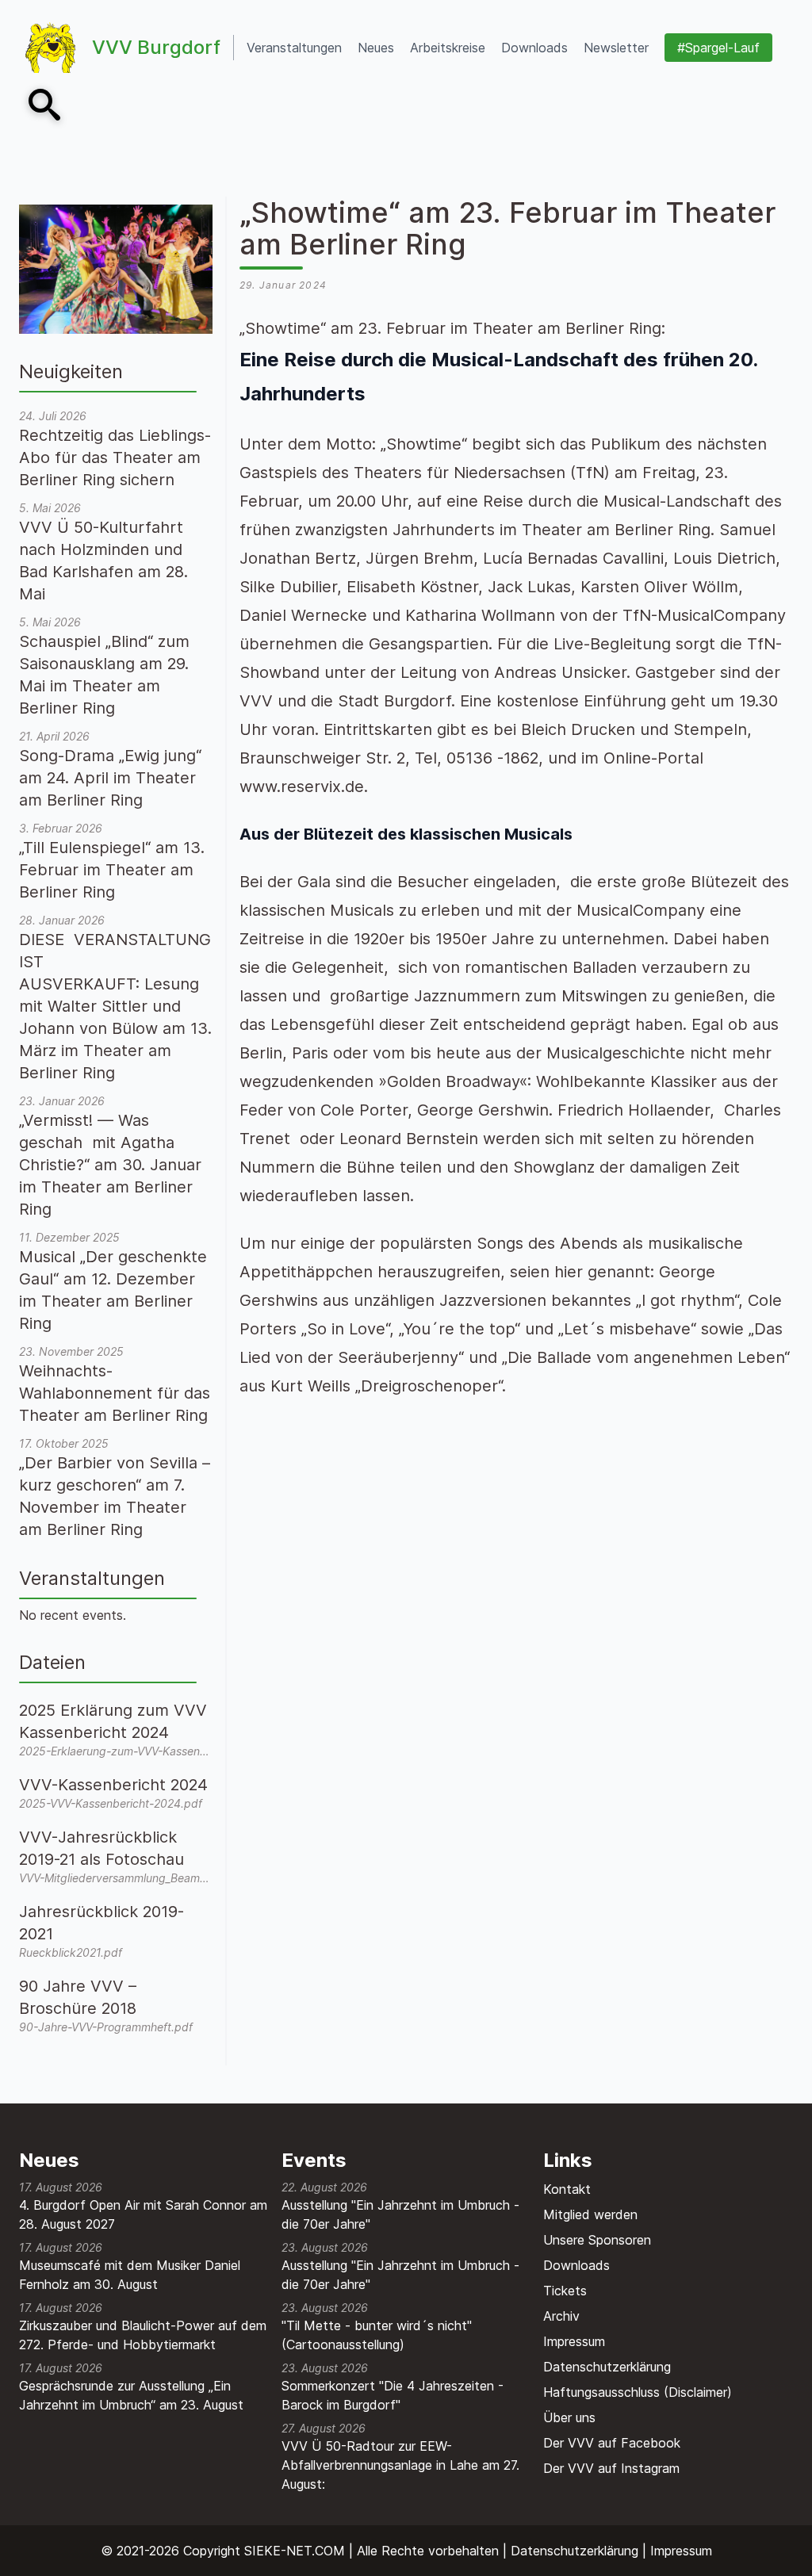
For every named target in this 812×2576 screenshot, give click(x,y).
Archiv (561, 2316)
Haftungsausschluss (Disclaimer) (638, 2392)
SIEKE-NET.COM (295, 2551)
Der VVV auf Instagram (611, 2468)
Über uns (569, 2417)
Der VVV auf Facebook (612, 2443)
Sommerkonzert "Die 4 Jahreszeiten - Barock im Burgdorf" (393, 2395)
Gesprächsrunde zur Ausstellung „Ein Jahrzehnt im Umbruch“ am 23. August (131, 2395)
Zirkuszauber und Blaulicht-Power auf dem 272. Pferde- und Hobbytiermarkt (143, 2335)
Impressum (574, 2341)
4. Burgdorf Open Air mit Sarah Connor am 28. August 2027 (143, 2214)
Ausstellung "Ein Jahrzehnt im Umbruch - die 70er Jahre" (400, 2214)
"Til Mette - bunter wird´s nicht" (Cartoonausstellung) (377, 2335)
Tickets (565, 2291)
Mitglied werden (590, 2214)
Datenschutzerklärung (607, 2367)
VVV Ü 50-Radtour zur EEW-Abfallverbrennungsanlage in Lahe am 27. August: (400, 2465)
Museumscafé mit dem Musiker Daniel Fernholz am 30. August (130, 2275)
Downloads (576, 2265)
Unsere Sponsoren (597, 2240)
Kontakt (567, 2189)
